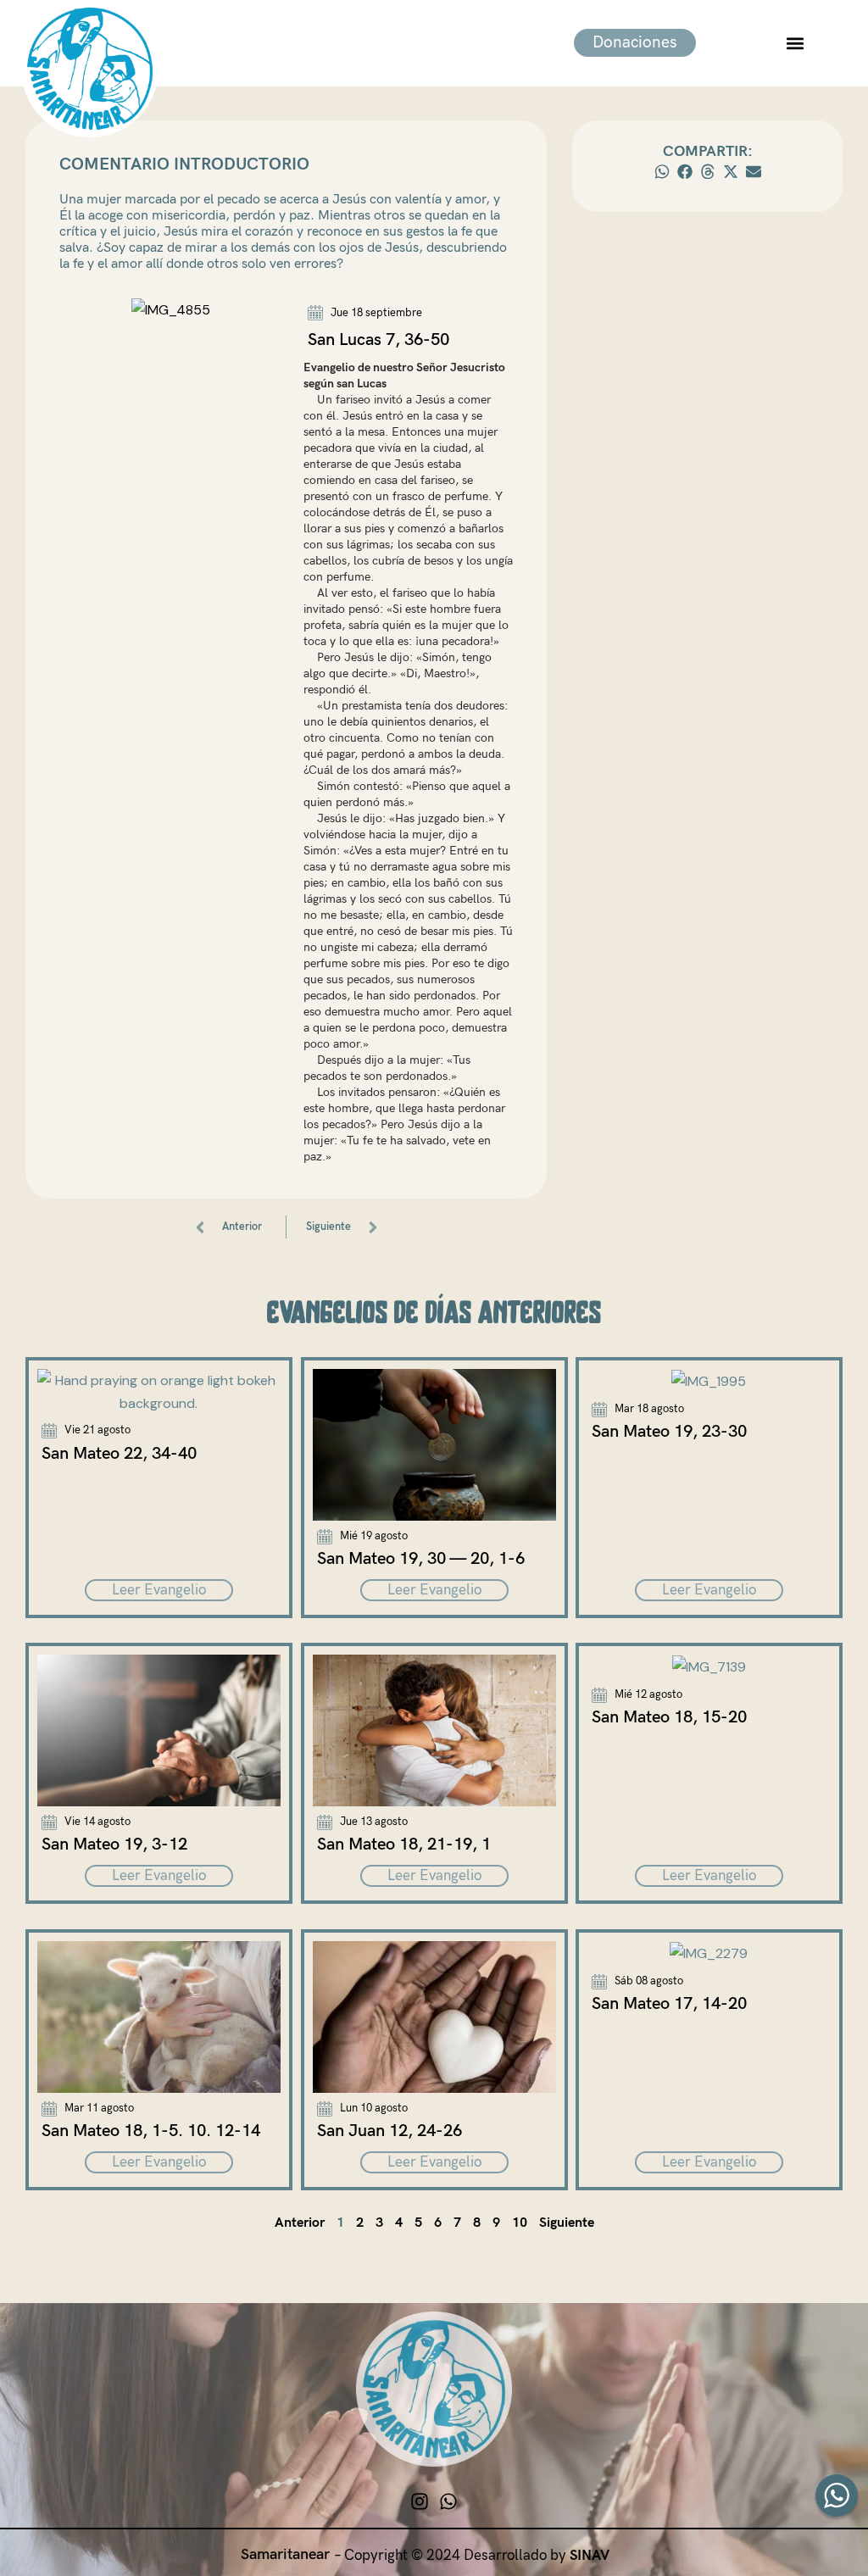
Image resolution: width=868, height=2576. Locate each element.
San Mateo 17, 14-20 (669, 2004)
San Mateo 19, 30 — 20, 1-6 (421, 1559)
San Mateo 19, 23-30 (669, 1431)
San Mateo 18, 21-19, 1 (404, 1845)
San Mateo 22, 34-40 (119, 1453)
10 (520, 2223)
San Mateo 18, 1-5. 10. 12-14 (151, 2131)
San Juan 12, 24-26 (389, 2131)
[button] (795, 43)
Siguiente (567, 2223)
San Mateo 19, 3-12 (114, 1845)
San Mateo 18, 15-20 (669, 1717)
